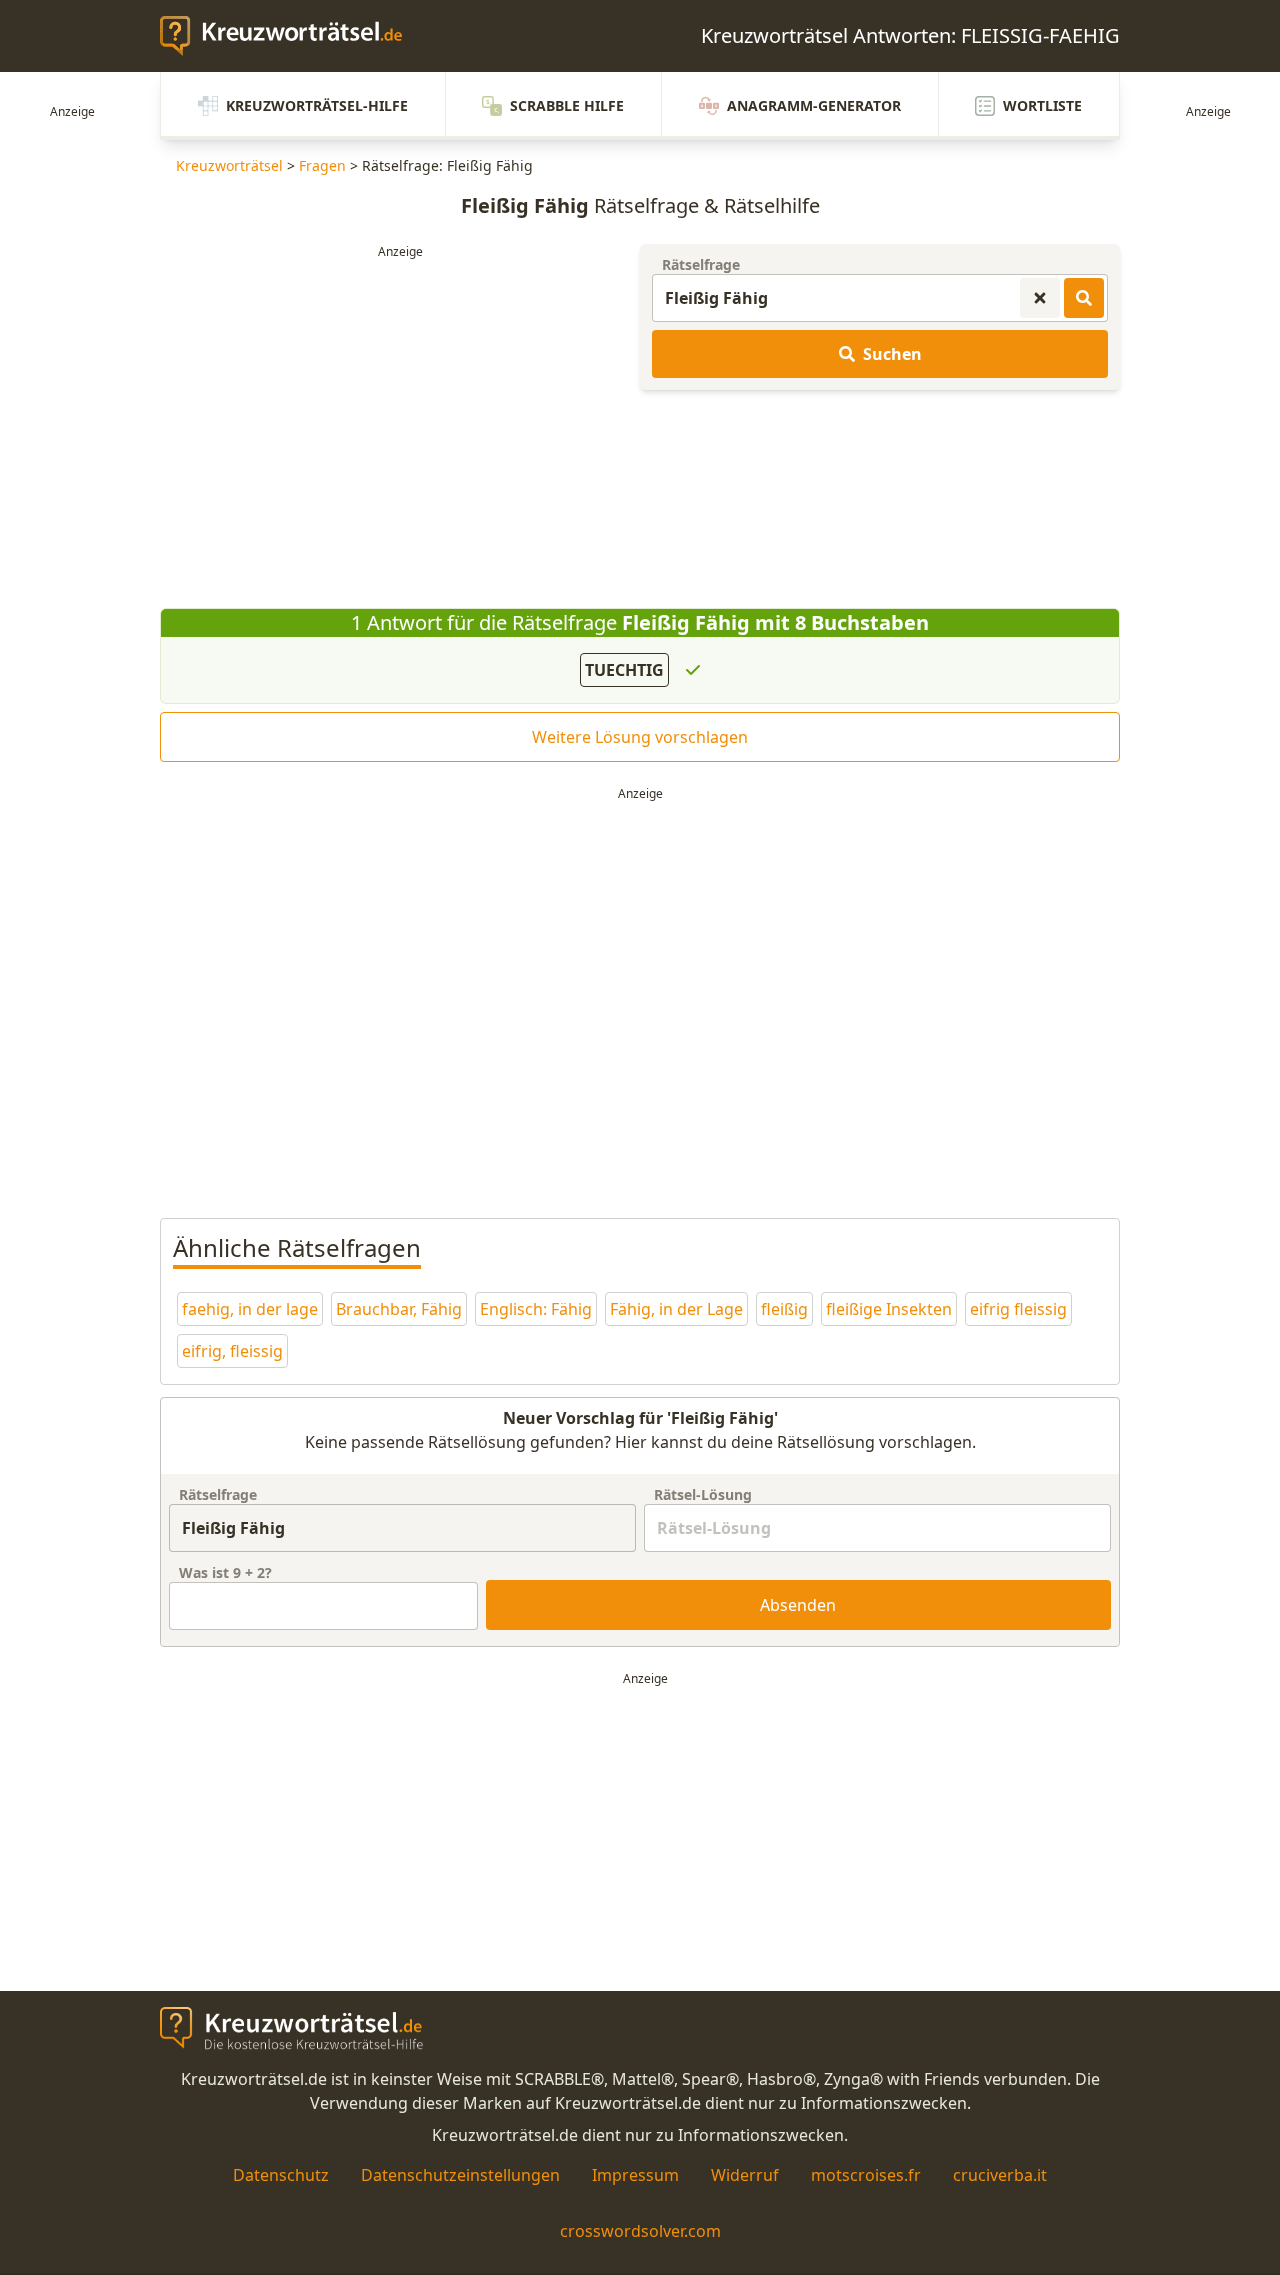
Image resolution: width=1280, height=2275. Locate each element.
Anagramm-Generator (814, 105)
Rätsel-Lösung (703, 1494)
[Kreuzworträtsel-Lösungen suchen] (1084, 298)
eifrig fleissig (1018, 1309)
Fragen (322, 165)
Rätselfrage (701, 264)
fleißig (784, 1309)
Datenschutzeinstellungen (460, 2175)
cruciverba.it (1000, 2175)
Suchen (892, 354)
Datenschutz (281, 2175)
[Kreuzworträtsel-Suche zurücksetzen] (1040, 298)
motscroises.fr (866, 2175)
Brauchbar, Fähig (399, 1309)
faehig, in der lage (250, 1309)
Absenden (798, 1605)
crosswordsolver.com (640, 2231)
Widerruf (745, 2175)
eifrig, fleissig (232, 1351)
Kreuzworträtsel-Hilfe (317, 105)
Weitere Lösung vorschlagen (640, 737)
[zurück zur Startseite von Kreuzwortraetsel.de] (291, 36)
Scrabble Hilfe (567, 105)
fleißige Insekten (889, 1309)
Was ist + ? (225, 1572)
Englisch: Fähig (536, 1309)
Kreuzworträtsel (229, 165)
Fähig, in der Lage (676, 1309)
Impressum (635, 2175)
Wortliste (1042, 105)
